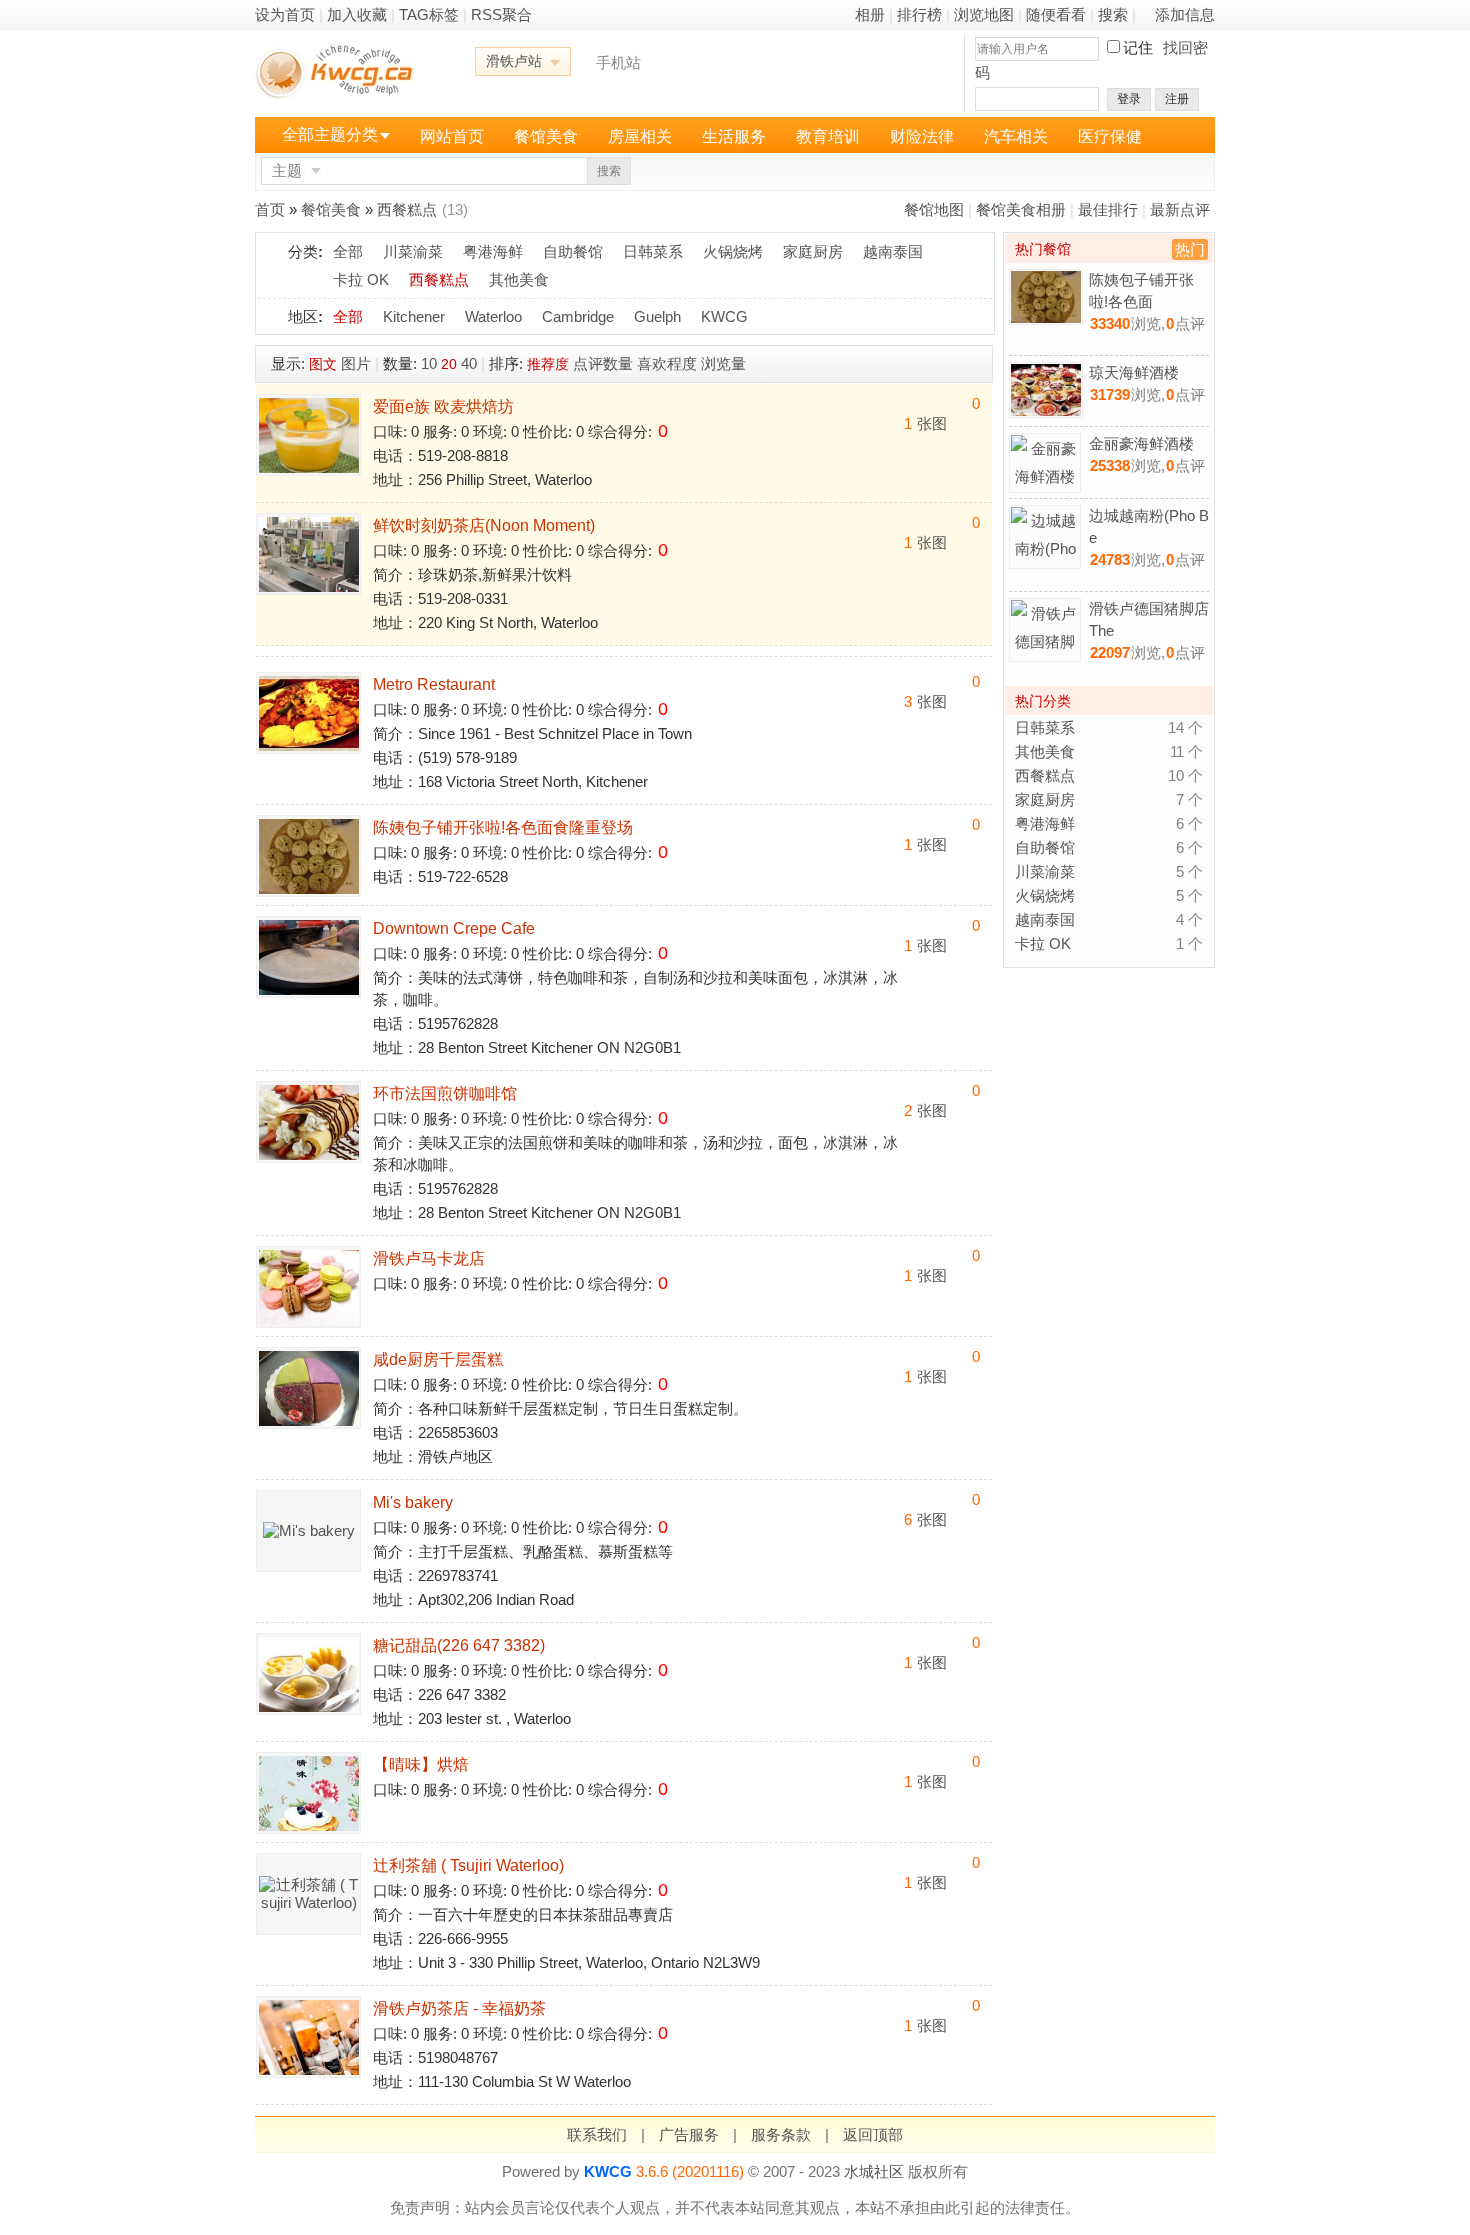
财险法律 (922, 136)
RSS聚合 (501, 14)
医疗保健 (1110, 136)
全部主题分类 (330, 134)
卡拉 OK (361, 279)
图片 (356, 363)
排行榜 (919, 14)
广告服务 (689, 2134)
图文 (323, 364)
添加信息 (1185, 14)
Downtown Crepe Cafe (454, 928)
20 (449, 364)
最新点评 (1180, 209)
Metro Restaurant (434, 684)
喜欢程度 (667, 363)
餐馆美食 (546, 136)
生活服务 (734, 136)
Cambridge (578, 316)
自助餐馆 (573, 251)
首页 (270, 209)
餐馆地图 (934, 209)
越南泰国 (893, 251)
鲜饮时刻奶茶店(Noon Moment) (484, 525)
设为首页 (285, 14)
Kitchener (414, 316)
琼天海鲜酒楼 (1134, 372)
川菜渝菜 (413, 251)
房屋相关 (640, 136)
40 (469, 363)
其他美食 (519, 279)
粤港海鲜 (493, 251)
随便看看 (1056, 14)
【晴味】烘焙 (421, 1764)
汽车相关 (1016, 136)
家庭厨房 (813, 251)
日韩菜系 (653, 251)
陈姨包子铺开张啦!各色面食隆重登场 (503, 827)
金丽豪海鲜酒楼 (1141, 443)
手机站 (618, 62)
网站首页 (452, 136)
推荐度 (548, 364)
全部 (348, 251)
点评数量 (603, 363)
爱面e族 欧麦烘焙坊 (443, 406)
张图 (925, 423)
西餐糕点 (407, 209)
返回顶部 (873, 2134)
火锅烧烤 (733, 251)
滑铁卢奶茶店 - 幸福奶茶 (459, 2008)
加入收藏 (357, 14)
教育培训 (828, 136)
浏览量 (723, 363)
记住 (1138, 47)
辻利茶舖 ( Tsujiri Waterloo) (468, 1865)
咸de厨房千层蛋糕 (438, 1359)
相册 (870, 14)
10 (429, 363)
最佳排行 (1108, 209)
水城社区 (874, 2171)
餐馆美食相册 (1021, 209)
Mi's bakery (413, 1502)
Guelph (657, 316)
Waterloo (493, 316)
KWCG (724, 316)
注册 (1177, 99)
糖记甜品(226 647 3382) (459, 1645)
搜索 (1113, 14)
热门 (1190, 249)
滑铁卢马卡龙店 (429, 1258)
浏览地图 (984, 14)
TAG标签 (429, 14)
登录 (1129, 99)
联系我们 (597, 2134)
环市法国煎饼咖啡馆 (445, 1093)
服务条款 (781, 2134)
